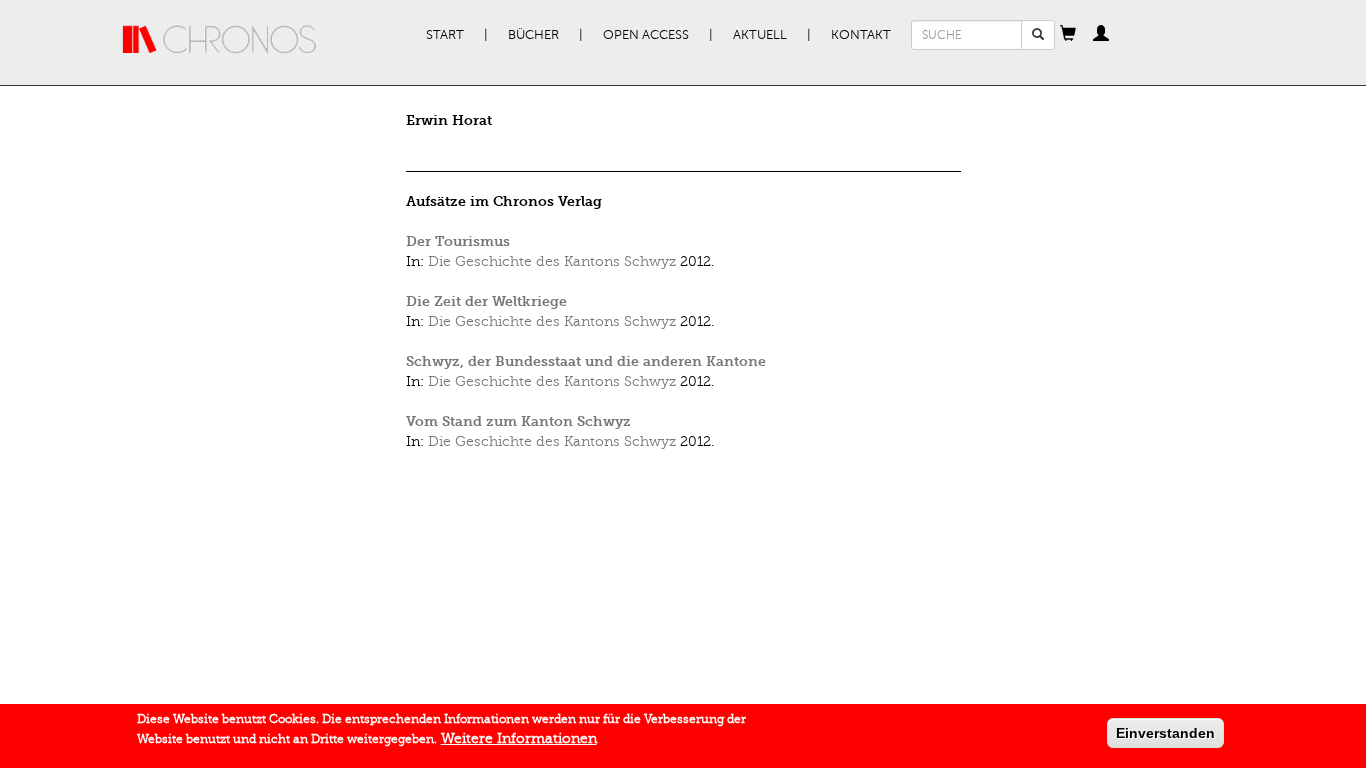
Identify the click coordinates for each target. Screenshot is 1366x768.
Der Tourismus (458, 241)
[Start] (220, 40)
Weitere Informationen (519, 738)
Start (445, 35)
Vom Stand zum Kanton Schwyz (518, 421)
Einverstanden (1165, 733)
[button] (1068, 35)
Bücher (533, 35)
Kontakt (861, 35)
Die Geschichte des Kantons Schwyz (552, 261)
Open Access (646, 35)
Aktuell (760, 35)
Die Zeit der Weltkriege (486, 301)
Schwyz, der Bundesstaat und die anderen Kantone (586, 361)
